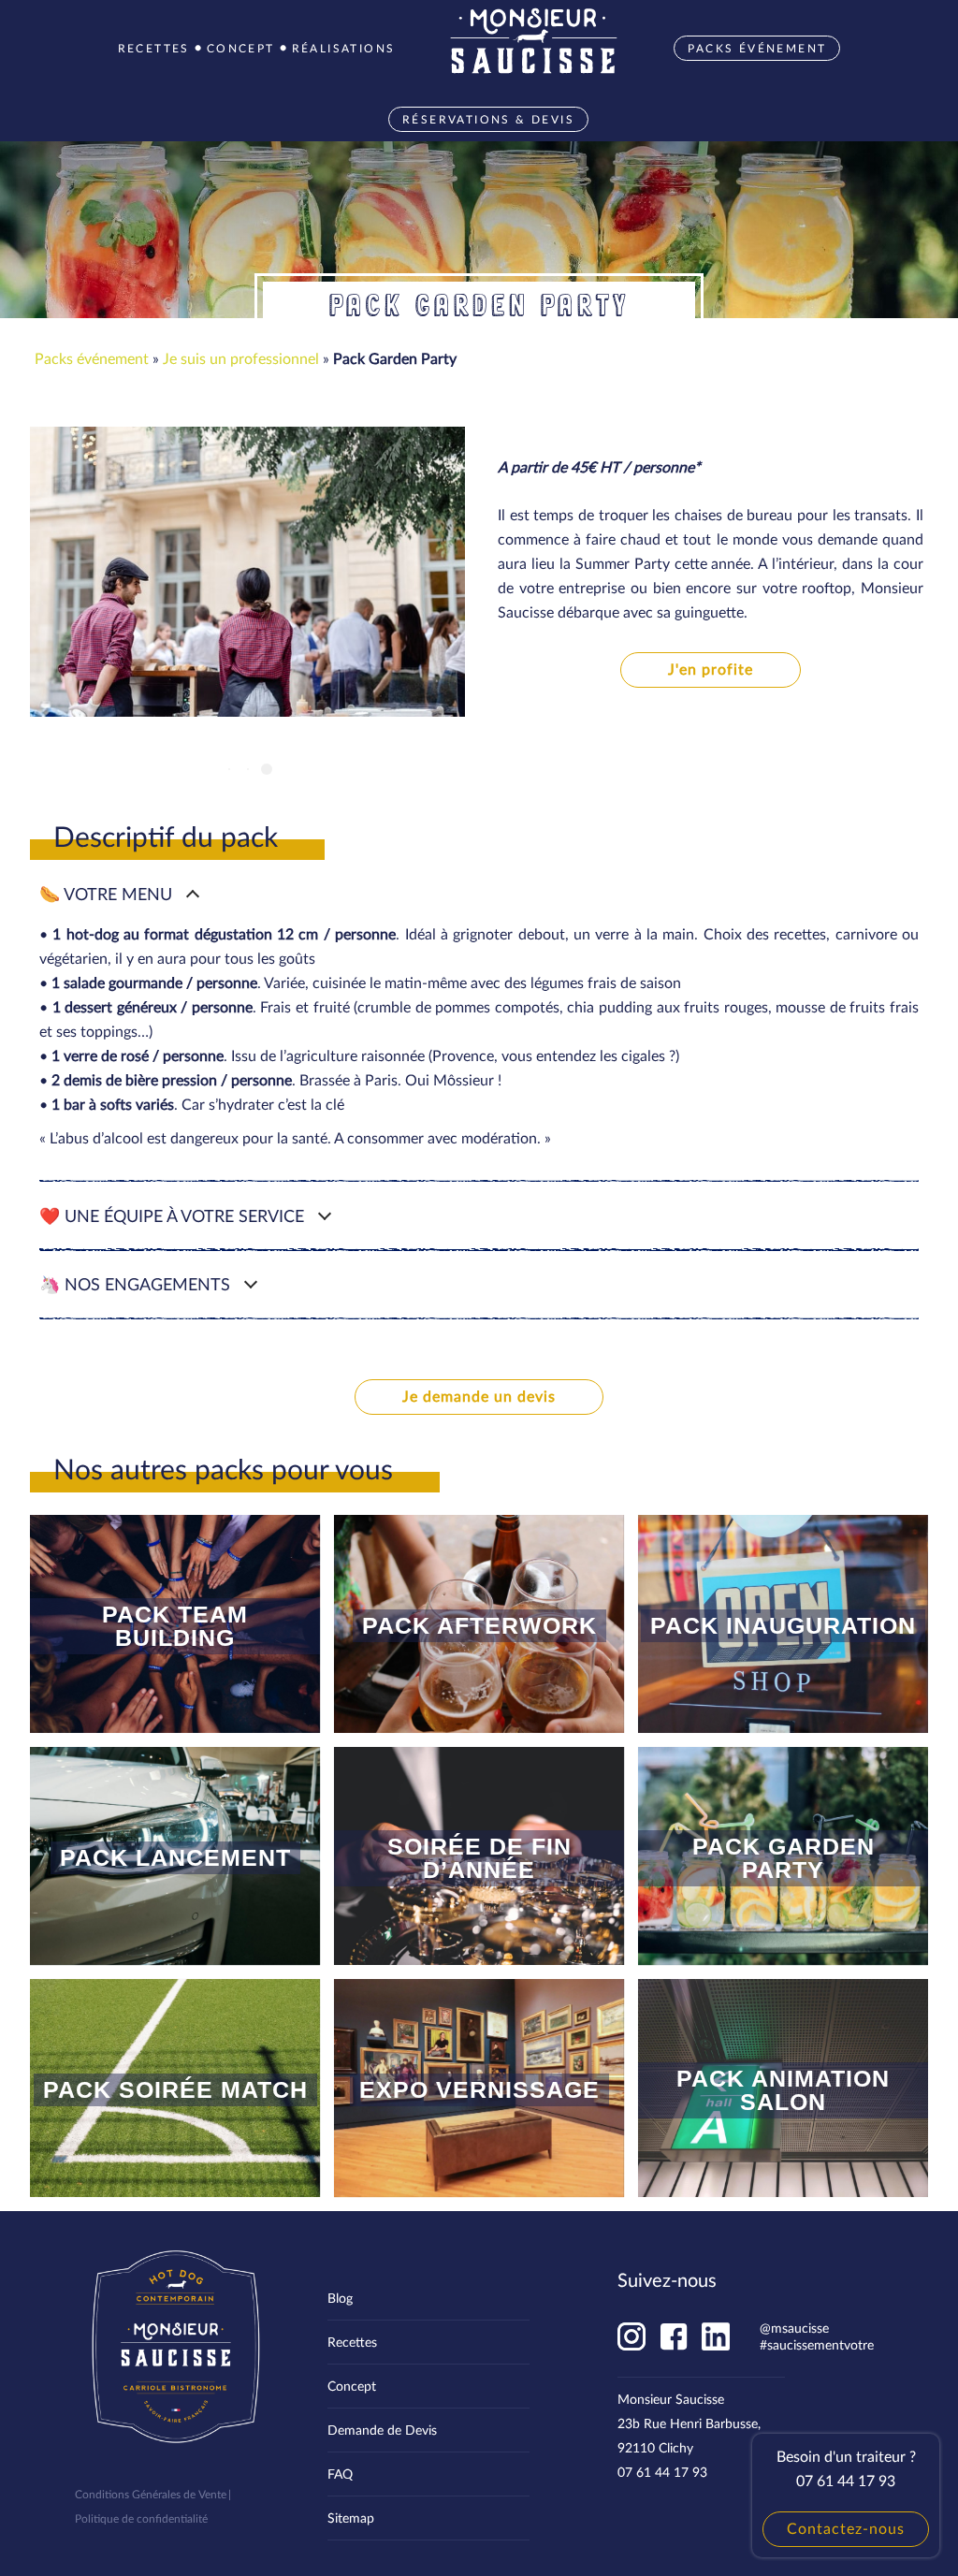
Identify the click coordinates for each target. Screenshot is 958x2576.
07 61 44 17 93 (662, 2472)
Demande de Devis (382, 2430)
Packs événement (92, 358)
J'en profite (711, 669)
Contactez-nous (846, 2528)
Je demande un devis (479, 1396)
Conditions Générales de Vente (151, 2494)
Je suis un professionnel (241, 358)
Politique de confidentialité (141, 2518)
